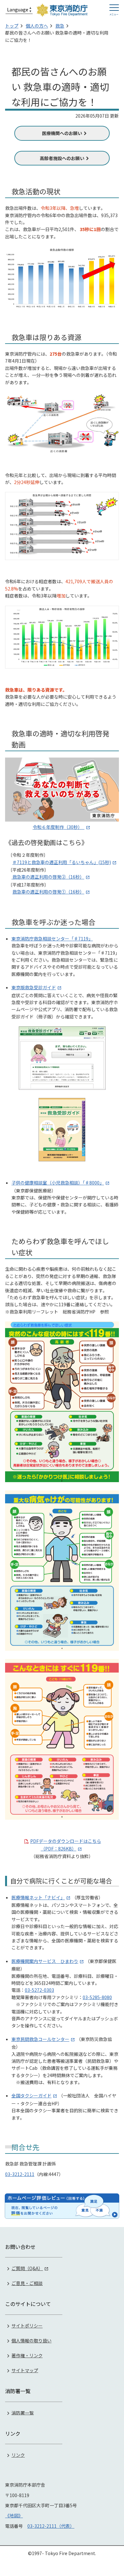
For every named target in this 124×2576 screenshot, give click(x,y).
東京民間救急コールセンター (40, 2039)
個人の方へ (37, 26)
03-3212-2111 (20, 2174)
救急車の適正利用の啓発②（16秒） (48, 877)
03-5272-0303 (39, 1990)
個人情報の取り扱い (31, 2340)
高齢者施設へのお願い (62, 158)
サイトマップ (25, 2370)
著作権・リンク (27, 2355)
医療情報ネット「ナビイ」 (38, 1897)
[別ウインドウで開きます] (62, 2206)
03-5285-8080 (97, 1997)
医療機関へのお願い (62, 133)
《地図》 (14, 2515)
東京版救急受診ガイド (34, 987)
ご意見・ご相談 (27, 2283)
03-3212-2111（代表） (51, 2526)
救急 (60, 26)
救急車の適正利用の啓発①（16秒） (48, 892)
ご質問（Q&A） (27, 2268)
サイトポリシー (27, 2326)
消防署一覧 (23, 2412)
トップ (12, 26)
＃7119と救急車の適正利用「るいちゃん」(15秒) (62, 862)
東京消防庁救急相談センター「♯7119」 (52, 939)
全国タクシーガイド (31, 2095)
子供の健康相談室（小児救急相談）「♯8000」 (58, 1183)
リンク (18, 2455)
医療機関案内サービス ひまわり (45, 1961)
